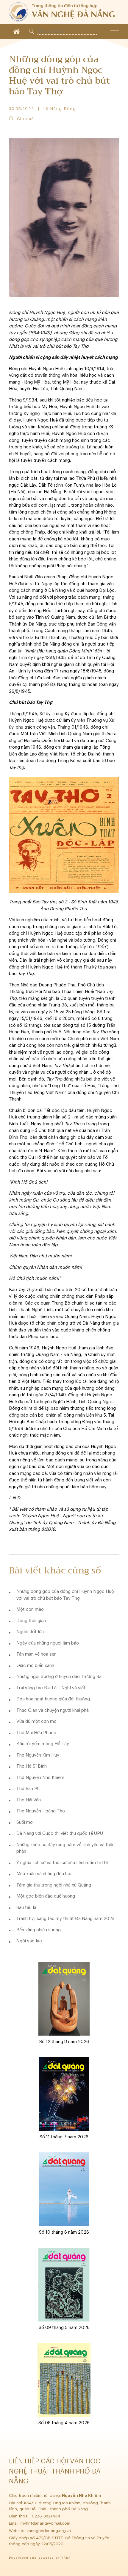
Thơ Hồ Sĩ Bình (32, 1766)
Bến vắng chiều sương (39, 1930)
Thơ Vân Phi (28, 1789)
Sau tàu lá (26, 1908)
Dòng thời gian (31, 1621)
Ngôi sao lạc (29, 1941)
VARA (66, 2558)
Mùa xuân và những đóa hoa (45, 1874)
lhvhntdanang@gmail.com (46, 2523)
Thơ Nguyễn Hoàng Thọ (41, 1811)
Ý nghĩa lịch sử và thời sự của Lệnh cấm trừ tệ (62, 1863)
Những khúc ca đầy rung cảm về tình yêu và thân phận (65, 1848)
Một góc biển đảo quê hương (46, 1896)
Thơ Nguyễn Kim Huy (38, 1755)
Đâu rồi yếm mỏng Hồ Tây (43, 1744)
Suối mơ (25, 1822)
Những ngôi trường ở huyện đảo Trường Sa (59, 1677)
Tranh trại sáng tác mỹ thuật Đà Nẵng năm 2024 (65, 1919)
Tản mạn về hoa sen (36, 1654)
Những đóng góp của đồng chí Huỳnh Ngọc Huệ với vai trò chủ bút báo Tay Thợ (65, 1595)
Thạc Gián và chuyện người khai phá (53, 1710)
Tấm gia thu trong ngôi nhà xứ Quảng (54, 1885)
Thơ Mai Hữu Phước (36, 1733)
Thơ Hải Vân (29, 1800)
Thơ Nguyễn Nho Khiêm (40, 1778)
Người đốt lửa (30, 1632)
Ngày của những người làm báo (48, 1643)
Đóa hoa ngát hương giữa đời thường (53, 1699)
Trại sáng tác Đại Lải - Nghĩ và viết (51, 1688)
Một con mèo (30, 1609)
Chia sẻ (25, 119)
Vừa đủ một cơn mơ (36, 1721)
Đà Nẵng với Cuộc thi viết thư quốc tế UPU (60, 1833)
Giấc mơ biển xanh (35, 1666)
